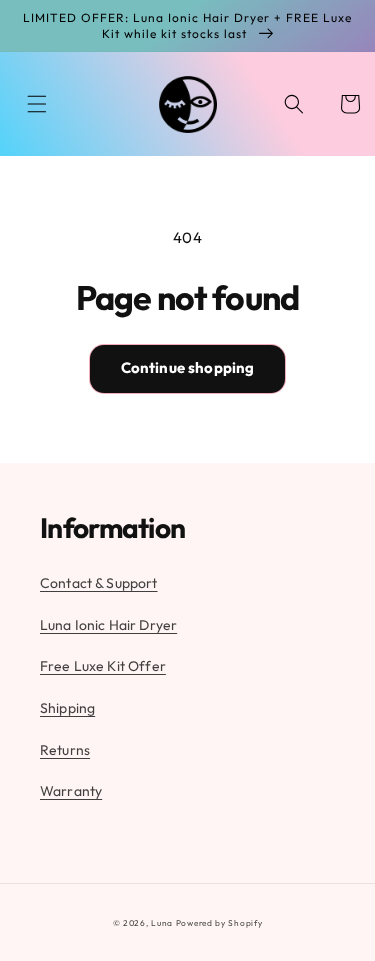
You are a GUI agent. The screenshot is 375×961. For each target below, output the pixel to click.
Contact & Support (99, 583)
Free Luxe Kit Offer (103, 666)
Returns (65, 750)
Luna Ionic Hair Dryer (108, 625)
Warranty (71, 791)
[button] (37, 104)
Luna (162, 923)
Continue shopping (188, 367)
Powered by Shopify (219, 923)
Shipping (67, 708)
